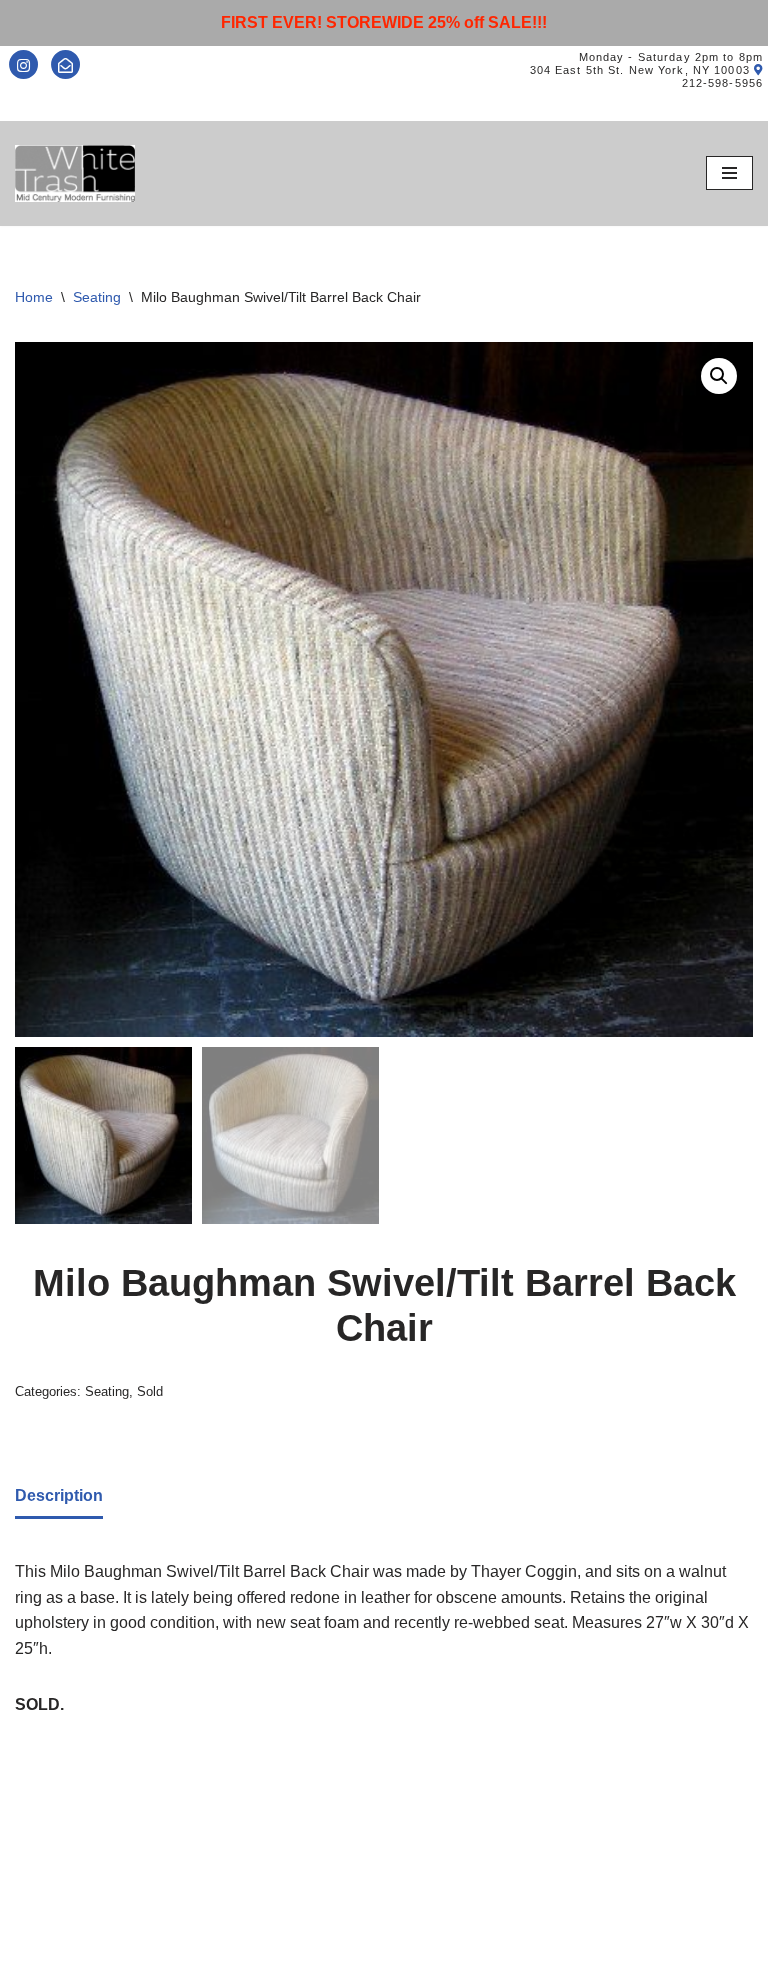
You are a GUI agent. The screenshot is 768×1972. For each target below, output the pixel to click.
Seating (97, 297)
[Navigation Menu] (729, 173)
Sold (150, 1391)
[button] (719, 376)
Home (34, 297)
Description (59, 1495)
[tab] (59, 1497)
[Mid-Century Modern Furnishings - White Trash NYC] (75, 173)
